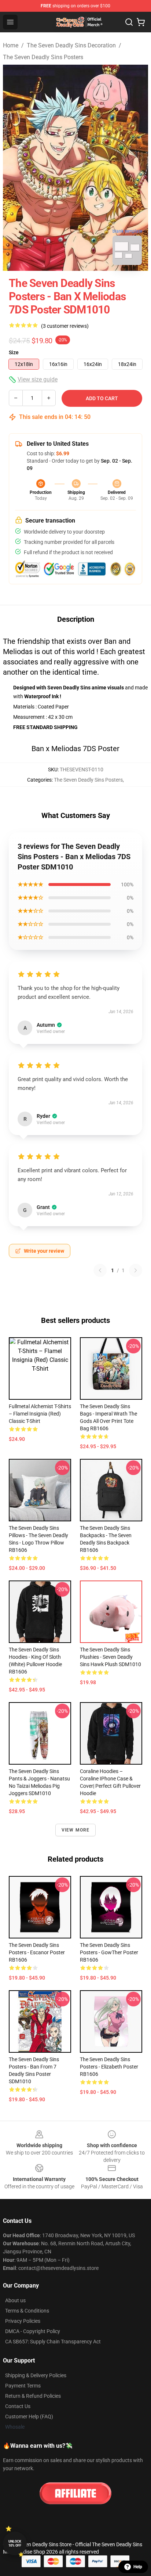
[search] (129, 22)
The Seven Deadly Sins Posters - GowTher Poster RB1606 (109, 1952)
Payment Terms (23, 2386)
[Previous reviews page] (100, 1270)
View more (76, 1830)
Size (14, 352)
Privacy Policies (23, 2321)
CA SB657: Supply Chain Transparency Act (53, 2342)
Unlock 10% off (15, 2543)
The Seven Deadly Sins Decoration (71, 45)
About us (15, 2300)
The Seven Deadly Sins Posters (43, 57)
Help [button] (138, 2567)
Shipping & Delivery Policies (36, 2375)
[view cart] (141, 22)
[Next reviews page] (136, 1270)
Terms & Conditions (27, 2311)
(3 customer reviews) (65, 326)
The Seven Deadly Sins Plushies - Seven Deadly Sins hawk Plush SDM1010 (111, 1657)
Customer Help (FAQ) (29, 2417)
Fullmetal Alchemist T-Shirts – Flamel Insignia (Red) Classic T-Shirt (40, 1414)
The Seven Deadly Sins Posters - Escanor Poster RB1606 (37, 1952)
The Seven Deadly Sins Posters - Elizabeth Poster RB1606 (109, 2067)
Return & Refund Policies (33, 2396)
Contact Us (18, 2406)
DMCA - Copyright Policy (33, 2331)
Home (11, 45)
